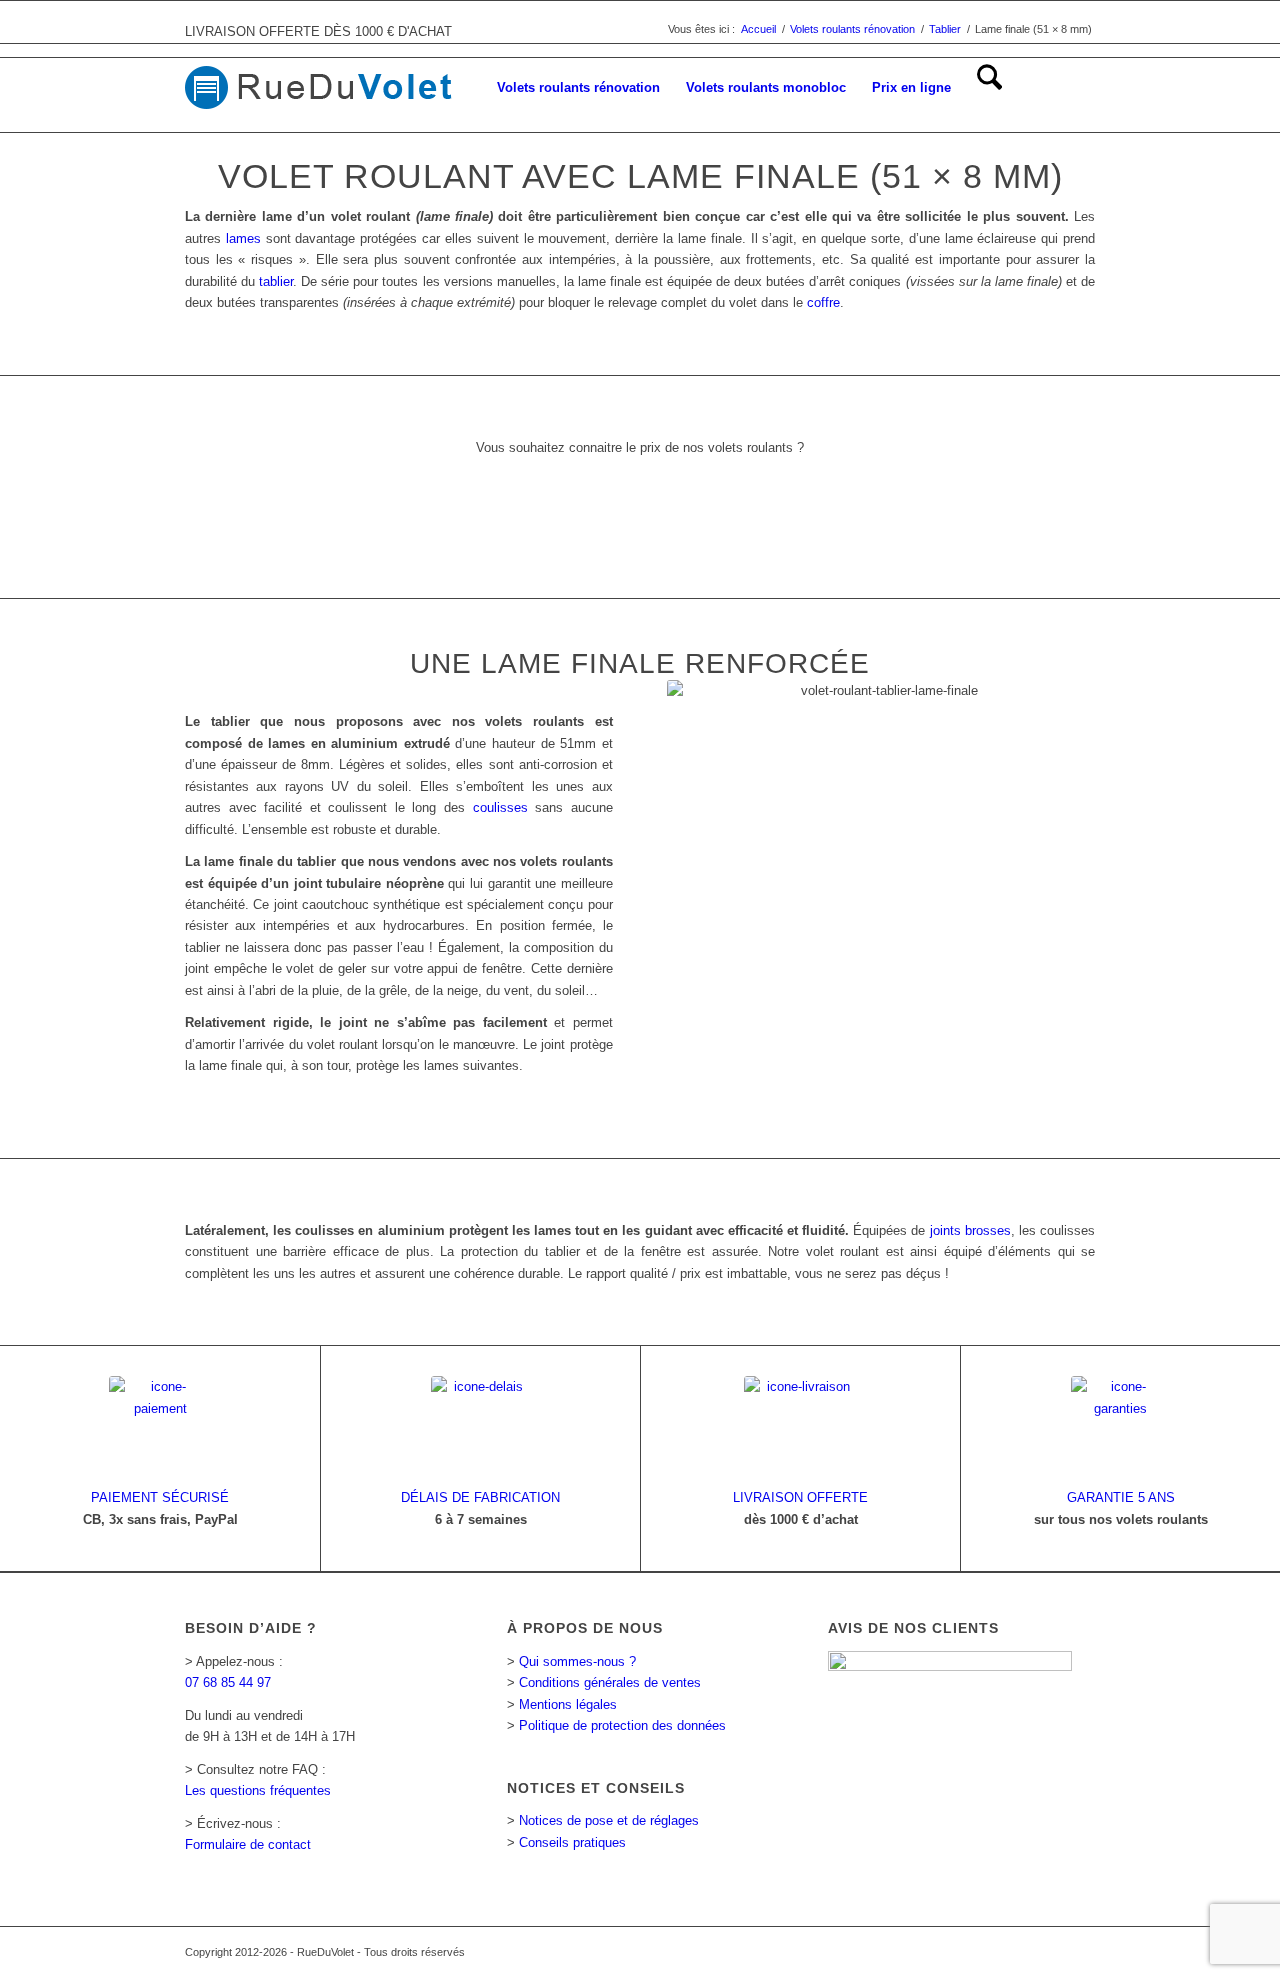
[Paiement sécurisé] (160, 1426)
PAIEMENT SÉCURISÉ (160, 1497)
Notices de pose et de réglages (609, 1820)
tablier (276, 281)
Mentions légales (568, 1704)
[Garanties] (1121, 1426)
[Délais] (481, 1426)
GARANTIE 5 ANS (1121, 1497)
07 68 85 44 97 (228, 1682)
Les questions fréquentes (258, 1790)
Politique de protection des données (622, 1725)
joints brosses (970, 1230)
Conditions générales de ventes (610, 1682)
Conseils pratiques (572, 1842)
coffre (823, 302)
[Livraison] (800, 1426)
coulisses (500, 807)
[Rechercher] (989, 88)
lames (243, 238)
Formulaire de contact (248, 1844)
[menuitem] (578, 88)
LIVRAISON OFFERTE (800, 1497)
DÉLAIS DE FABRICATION (480, 1497)
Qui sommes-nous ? (577, 1661)
